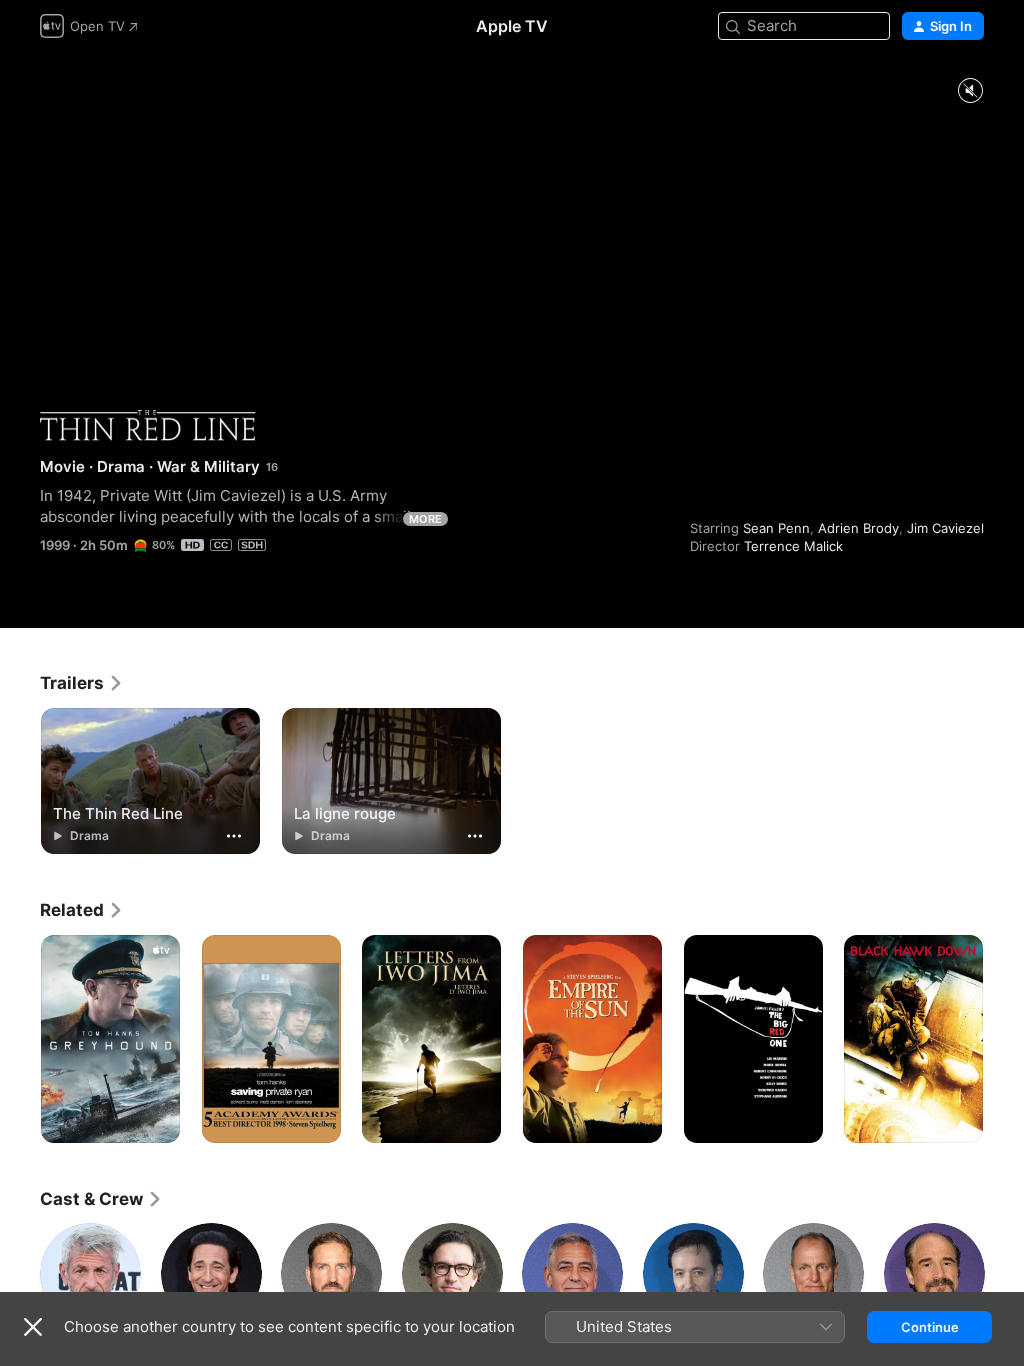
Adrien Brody (858, 528)
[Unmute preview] (970, 91)
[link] (82, 683)
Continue (930, 1327)
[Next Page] (1004, 1039)
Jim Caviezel (945, 528)
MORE (425, 519)
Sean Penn (776, 528)
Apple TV (512, 26)
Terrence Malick (793, 546)
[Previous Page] (20, 1039)
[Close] (33, 1327)
